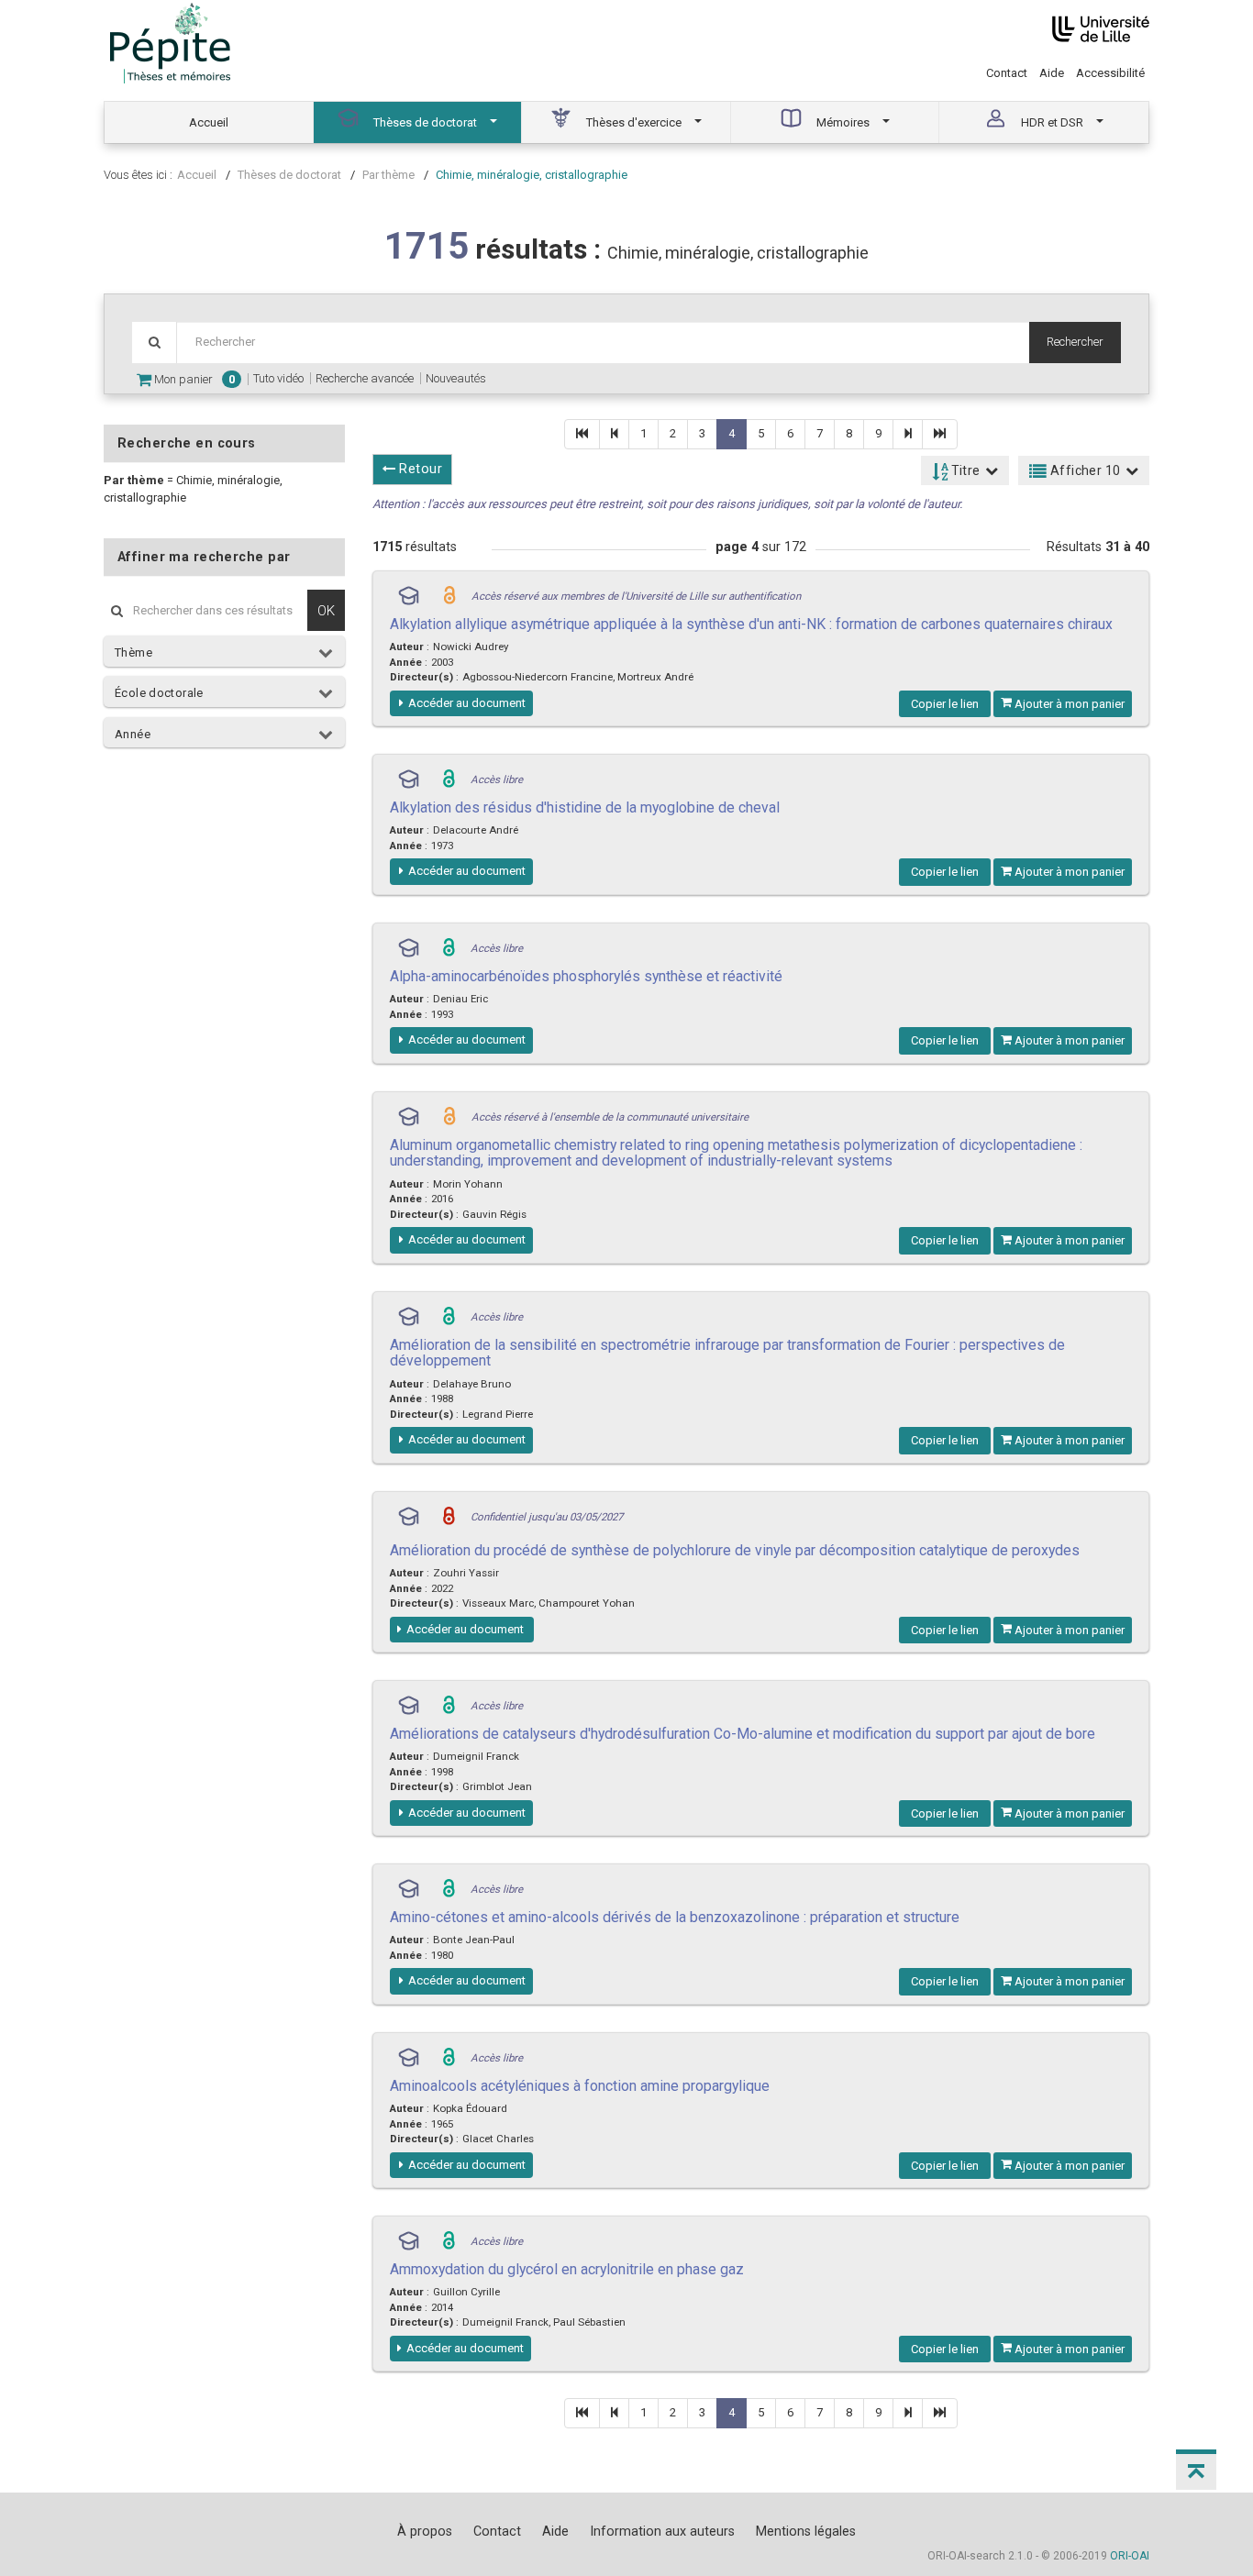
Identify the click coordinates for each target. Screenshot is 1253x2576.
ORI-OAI (1130, 2556)
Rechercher (1075, 342)
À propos (425, 2531)
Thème (133, 652)
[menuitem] (209, 122)
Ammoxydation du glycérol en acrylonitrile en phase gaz (567, 2269)
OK (326, 610)
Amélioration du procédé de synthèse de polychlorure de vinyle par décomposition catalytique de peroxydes (735, 1550)
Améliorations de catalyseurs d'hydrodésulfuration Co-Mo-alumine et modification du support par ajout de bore (743, 1734)
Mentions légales (806, 2531)
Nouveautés (456, 378)
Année (133, 734)
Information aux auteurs (662, 2531)
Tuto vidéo (278, 378)
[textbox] (603, 343)
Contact (1007, 73)
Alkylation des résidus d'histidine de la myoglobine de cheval (585, 807)
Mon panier (193, 379)
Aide (1052, 73)
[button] (1196, 2470)
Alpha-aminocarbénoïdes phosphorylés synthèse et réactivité (586, 976)
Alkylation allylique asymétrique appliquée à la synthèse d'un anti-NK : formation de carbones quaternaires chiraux (751, 624)
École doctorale (159, 693)
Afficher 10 (1084, 470)
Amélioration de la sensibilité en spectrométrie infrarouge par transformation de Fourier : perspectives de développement (727, 1353)
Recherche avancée (365, 378)
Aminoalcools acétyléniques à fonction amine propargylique (580, 2086)
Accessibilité (1110, 73)
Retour (419, 469)
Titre (964, 470)
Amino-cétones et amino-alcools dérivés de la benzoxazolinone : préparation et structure (675, 1917)
